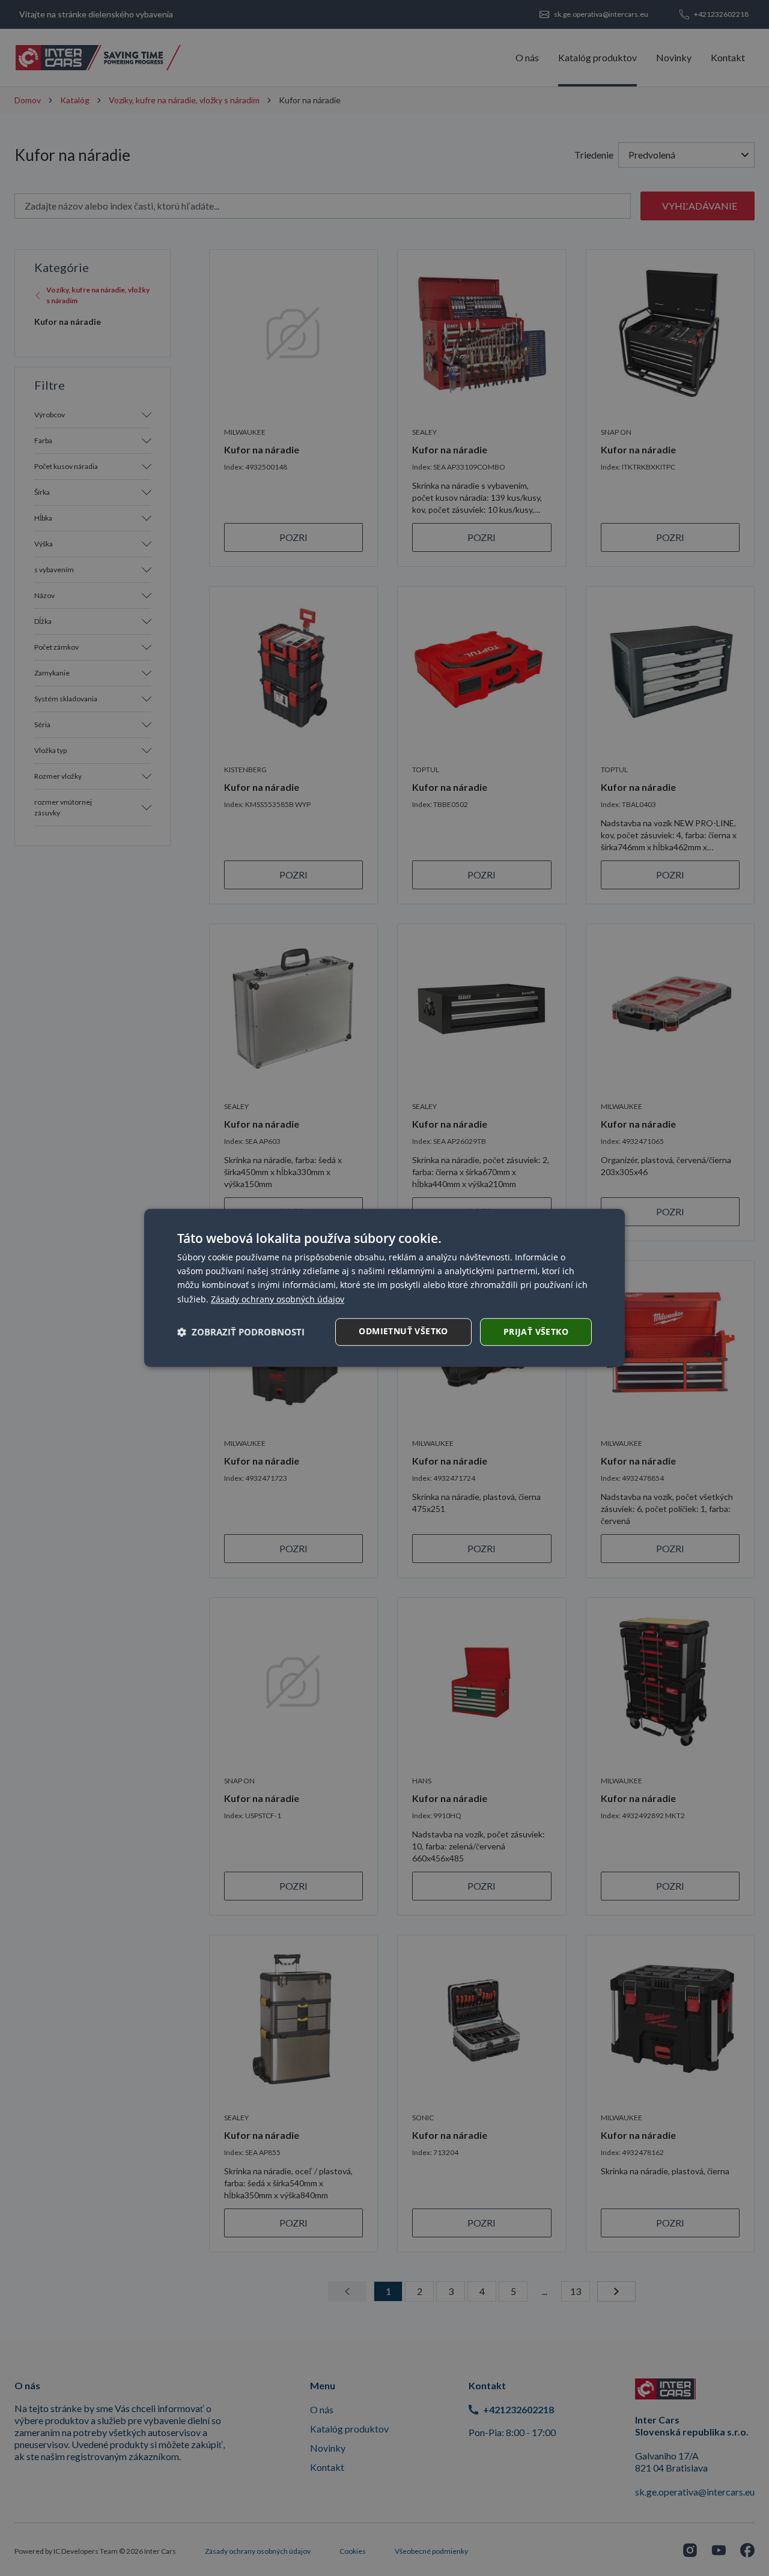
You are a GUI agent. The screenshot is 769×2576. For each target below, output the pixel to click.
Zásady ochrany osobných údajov (278, 1299)
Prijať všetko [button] (536, 1332)
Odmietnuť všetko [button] (403, 1331)
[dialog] (384, 1288)
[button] (241, 1332)
